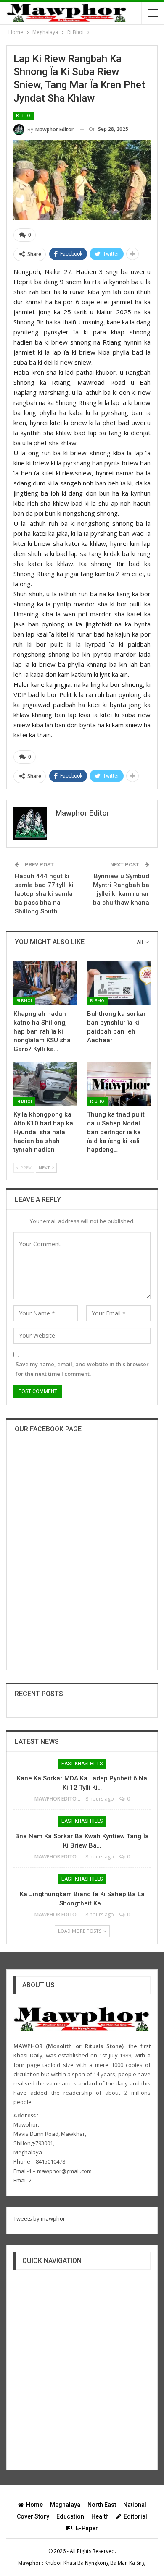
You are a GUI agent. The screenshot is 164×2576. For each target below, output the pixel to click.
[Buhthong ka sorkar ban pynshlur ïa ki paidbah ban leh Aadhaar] (119, 983)
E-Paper (87, 2528)
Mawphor (29, 2563)
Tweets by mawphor (39, 2218)
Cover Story (33, 2516)
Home (34, 2505)
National (135, 2505)
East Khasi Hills (82, 1764)
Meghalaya (65, 2505)
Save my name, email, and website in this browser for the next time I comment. (82, 1369)
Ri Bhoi (24, 116)
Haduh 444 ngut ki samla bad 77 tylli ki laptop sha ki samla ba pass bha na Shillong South (44, 894)
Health (100, 2516)
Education (70, 2516)
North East (102, 2505)
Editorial (135, 2516)
